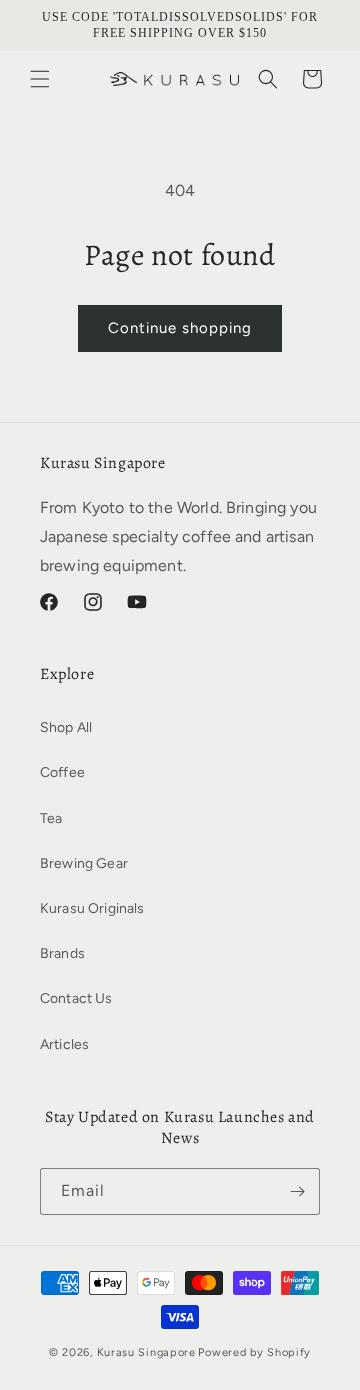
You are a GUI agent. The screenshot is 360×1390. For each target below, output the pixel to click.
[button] (40, 79)
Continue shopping (180, 328)
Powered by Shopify (254, 1352)
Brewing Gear (84, 863)
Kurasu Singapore (146, 1352)
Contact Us (76, 998)
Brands (62, 953)
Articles (64, 1044)
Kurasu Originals (92, 908)
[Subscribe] (297, 1191)
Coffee (62, 772)
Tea (51, 818)
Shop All (66, 727)
